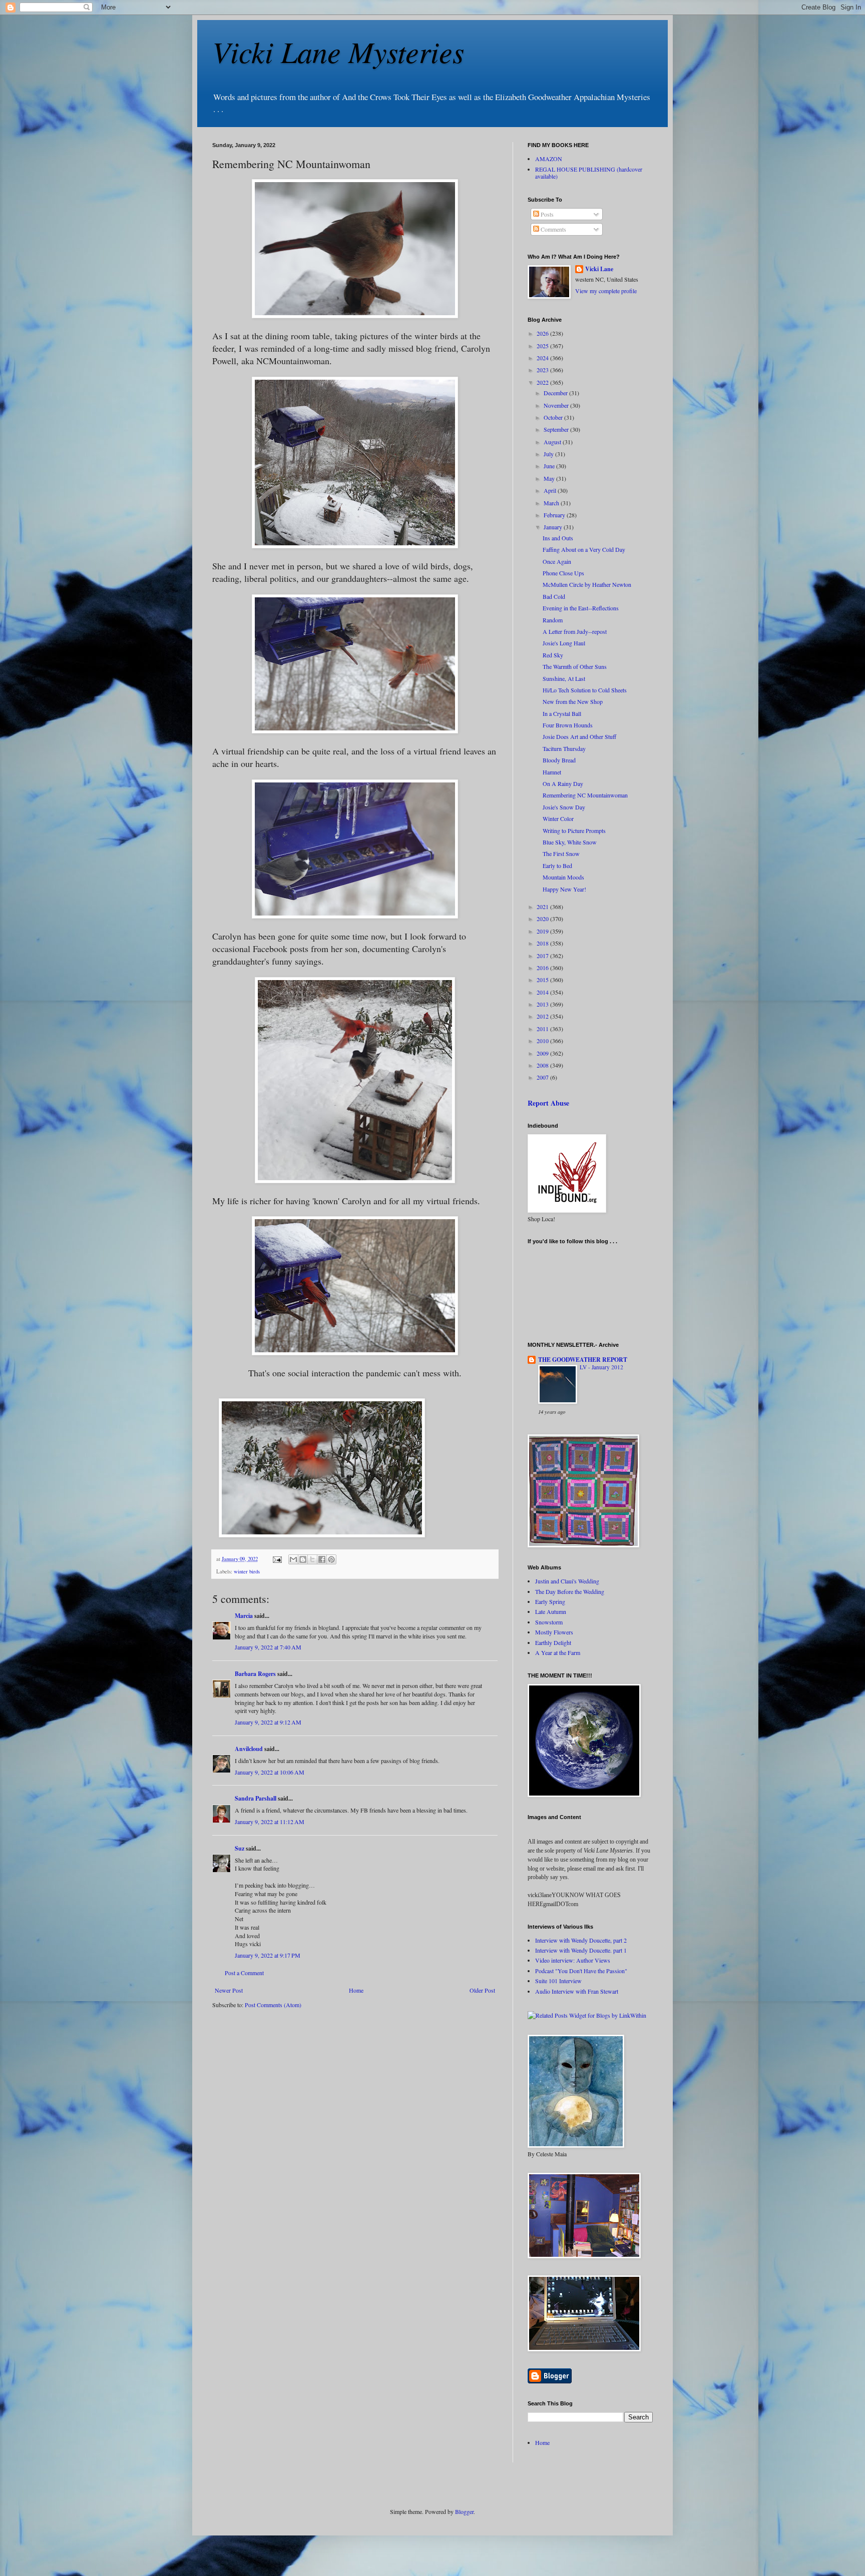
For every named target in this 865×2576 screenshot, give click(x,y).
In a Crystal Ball (562, 713)
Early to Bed (557, 866)
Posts (546, 214)
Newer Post (229, 1990)
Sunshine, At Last (564, 678)
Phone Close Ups (563, 573)
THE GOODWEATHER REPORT (583, 1360)
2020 (543, 919)
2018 (543, 943)
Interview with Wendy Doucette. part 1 (581, 1950)
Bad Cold (554, 596)
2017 (543, 956)
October (554, 417)
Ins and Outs (558, 538)
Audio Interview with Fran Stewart (577, 1991)
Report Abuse (548, 1103)
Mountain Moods (563, 877)
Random (553, 620)
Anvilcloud (249, 1749)
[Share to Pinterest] (331, 1559)
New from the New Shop (573, 701)
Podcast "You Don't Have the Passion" (581, 1971)
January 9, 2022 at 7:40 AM (268, 1647)
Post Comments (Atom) (273, 2005)
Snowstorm (549, 1622)
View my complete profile (606, 291)
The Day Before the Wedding (570, 1591)
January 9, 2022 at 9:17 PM (268, 1955)
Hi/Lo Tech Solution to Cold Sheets (585, 690)
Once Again (557, 561)
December (556, 393)
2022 (543, 382)
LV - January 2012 (601, 1367)
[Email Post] (277, 1559)
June (550, 466)
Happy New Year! (564, 889)
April (551, 490)
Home (356, 1990)
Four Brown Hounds (568, 725)
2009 (543, 1053)
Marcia (244, 1616)
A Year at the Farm (558, 1652)
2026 (543, 333)
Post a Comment (244, 1973)
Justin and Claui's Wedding (567, 1581)
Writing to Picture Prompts (574, 830)
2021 (543, 907)
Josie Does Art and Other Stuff (579, 736)
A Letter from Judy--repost (575, 631)
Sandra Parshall (256, 1798)
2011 (543, 1029)
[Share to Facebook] (322, 1559)
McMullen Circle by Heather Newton (587, 584)
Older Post (482, 1990)
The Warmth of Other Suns (575, 666)
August (553, 442)
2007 (543, 1077)
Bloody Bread (559, 760)
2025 (543, 346)
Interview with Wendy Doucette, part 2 (581, 1940)
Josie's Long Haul (564, 643)
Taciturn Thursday (564, 748)
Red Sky (553, 655)
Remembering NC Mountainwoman (585, 795)
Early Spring (550, 1601)
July (549, 454)
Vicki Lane (599, 269)
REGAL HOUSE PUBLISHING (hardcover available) (589, 173)
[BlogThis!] (303, 1559)
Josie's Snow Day (564, 807)
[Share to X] (312, 1559)
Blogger (464, 2511)
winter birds (247, 1571)
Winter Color (558, 818)
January (554, 527)
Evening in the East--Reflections (581, 608)
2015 (543, 980)
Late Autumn (551, 1611)
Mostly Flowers (554, 1632)
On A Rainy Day (563, 783)
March (552, 503)
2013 (543, 1004)
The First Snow (561, 853)
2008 (543, 1065)
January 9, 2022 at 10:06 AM (270, 1772)
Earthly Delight (553, 1642)
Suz (240, 1848)
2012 (543, 1016)
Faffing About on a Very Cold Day (584, 549)
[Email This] (293, 1559)
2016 (543, 968)
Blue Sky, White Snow (570, 842)
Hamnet (552, 772)
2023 (543, 370)
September (557, 429)
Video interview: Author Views (573, 1960)
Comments (553, 229)
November (557, 405)
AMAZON (549, 159)
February (555, 515)
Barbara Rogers (255, 1674)
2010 (543, 1041)
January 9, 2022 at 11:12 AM (270, 1822)
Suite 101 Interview (558, 1981)
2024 (543, 358)
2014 (543, 992)
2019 (543, 931)
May (550, 478)
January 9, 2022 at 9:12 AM (268, 1722)
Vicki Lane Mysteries (338, 51)
